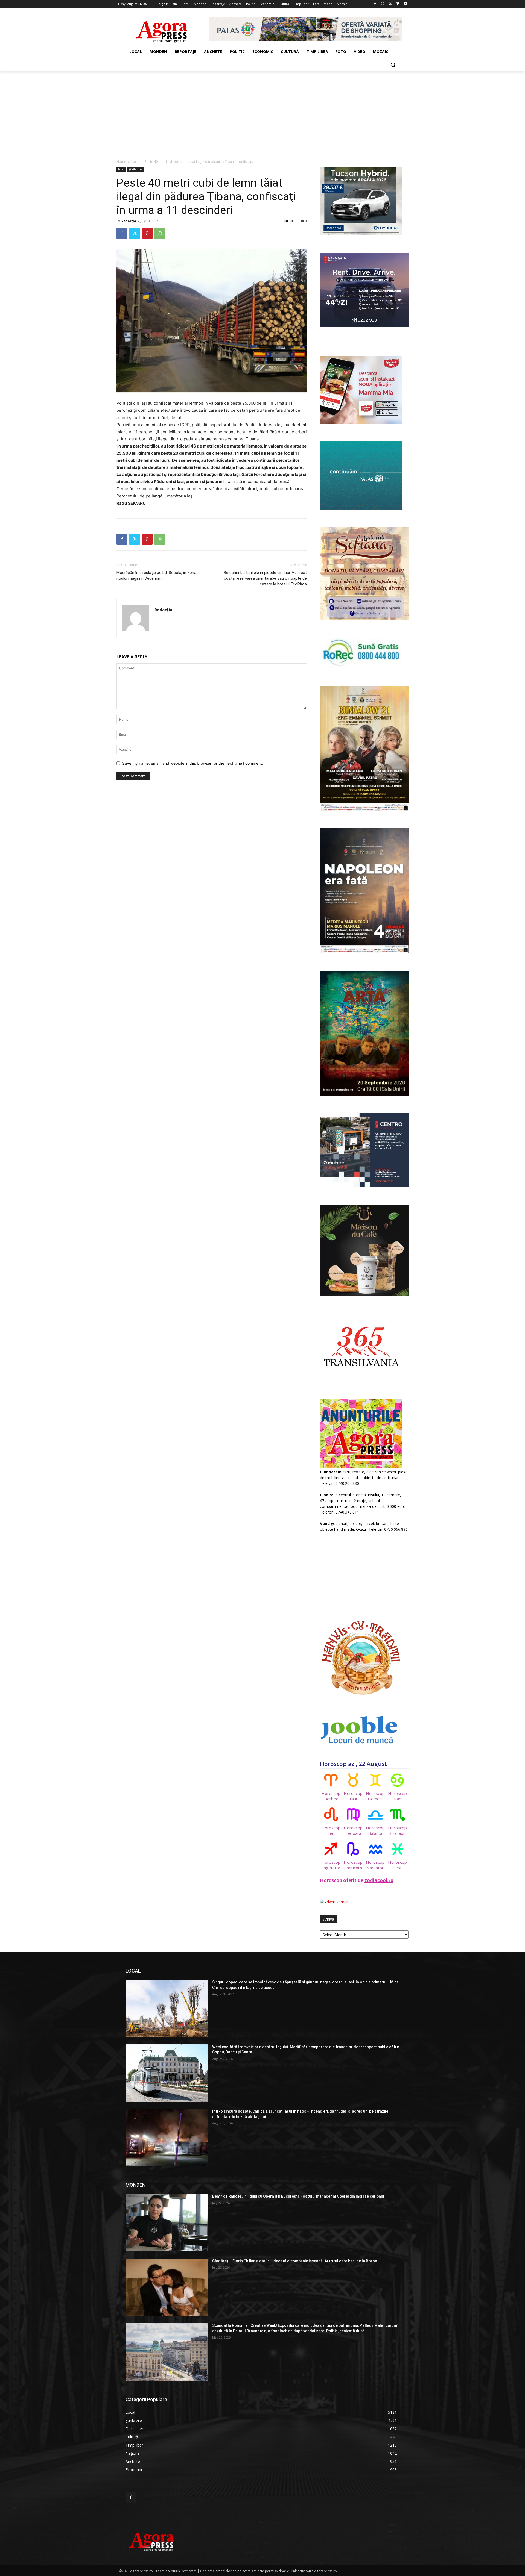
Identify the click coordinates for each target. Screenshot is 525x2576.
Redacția (129, 221)
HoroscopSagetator (331, 1865)
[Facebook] (375, 4)
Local (135, 162)
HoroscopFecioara (353, 1830)
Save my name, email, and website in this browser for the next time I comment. (193, 763)
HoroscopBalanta (375, 1830)
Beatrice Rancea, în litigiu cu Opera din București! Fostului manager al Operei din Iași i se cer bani (298, 2196)
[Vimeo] (398, 4)
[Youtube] (405, 4)
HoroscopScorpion (397, 1830)
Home (121, 162)
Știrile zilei (136, 169)
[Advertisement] (262, 112)
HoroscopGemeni (375, 1796)
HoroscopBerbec (331, 1796)
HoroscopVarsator (375, 1865)
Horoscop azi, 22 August (353, 1764)
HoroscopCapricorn (353, 1865)
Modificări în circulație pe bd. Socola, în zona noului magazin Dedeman (156, 575)
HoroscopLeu (331, 1830)
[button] (393, 65)
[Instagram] (383, 4)
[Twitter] (390, 4)
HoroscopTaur (353, 1796)
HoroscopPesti (397, 1865)
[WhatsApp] (160, 233)
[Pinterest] (147, 233)
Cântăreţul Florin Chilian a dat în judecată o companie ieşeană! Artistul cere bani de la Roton (295, 2261)
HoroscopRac (397, 1796)
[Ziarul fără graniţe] (162, 29)
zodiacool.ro (379, 1880)
